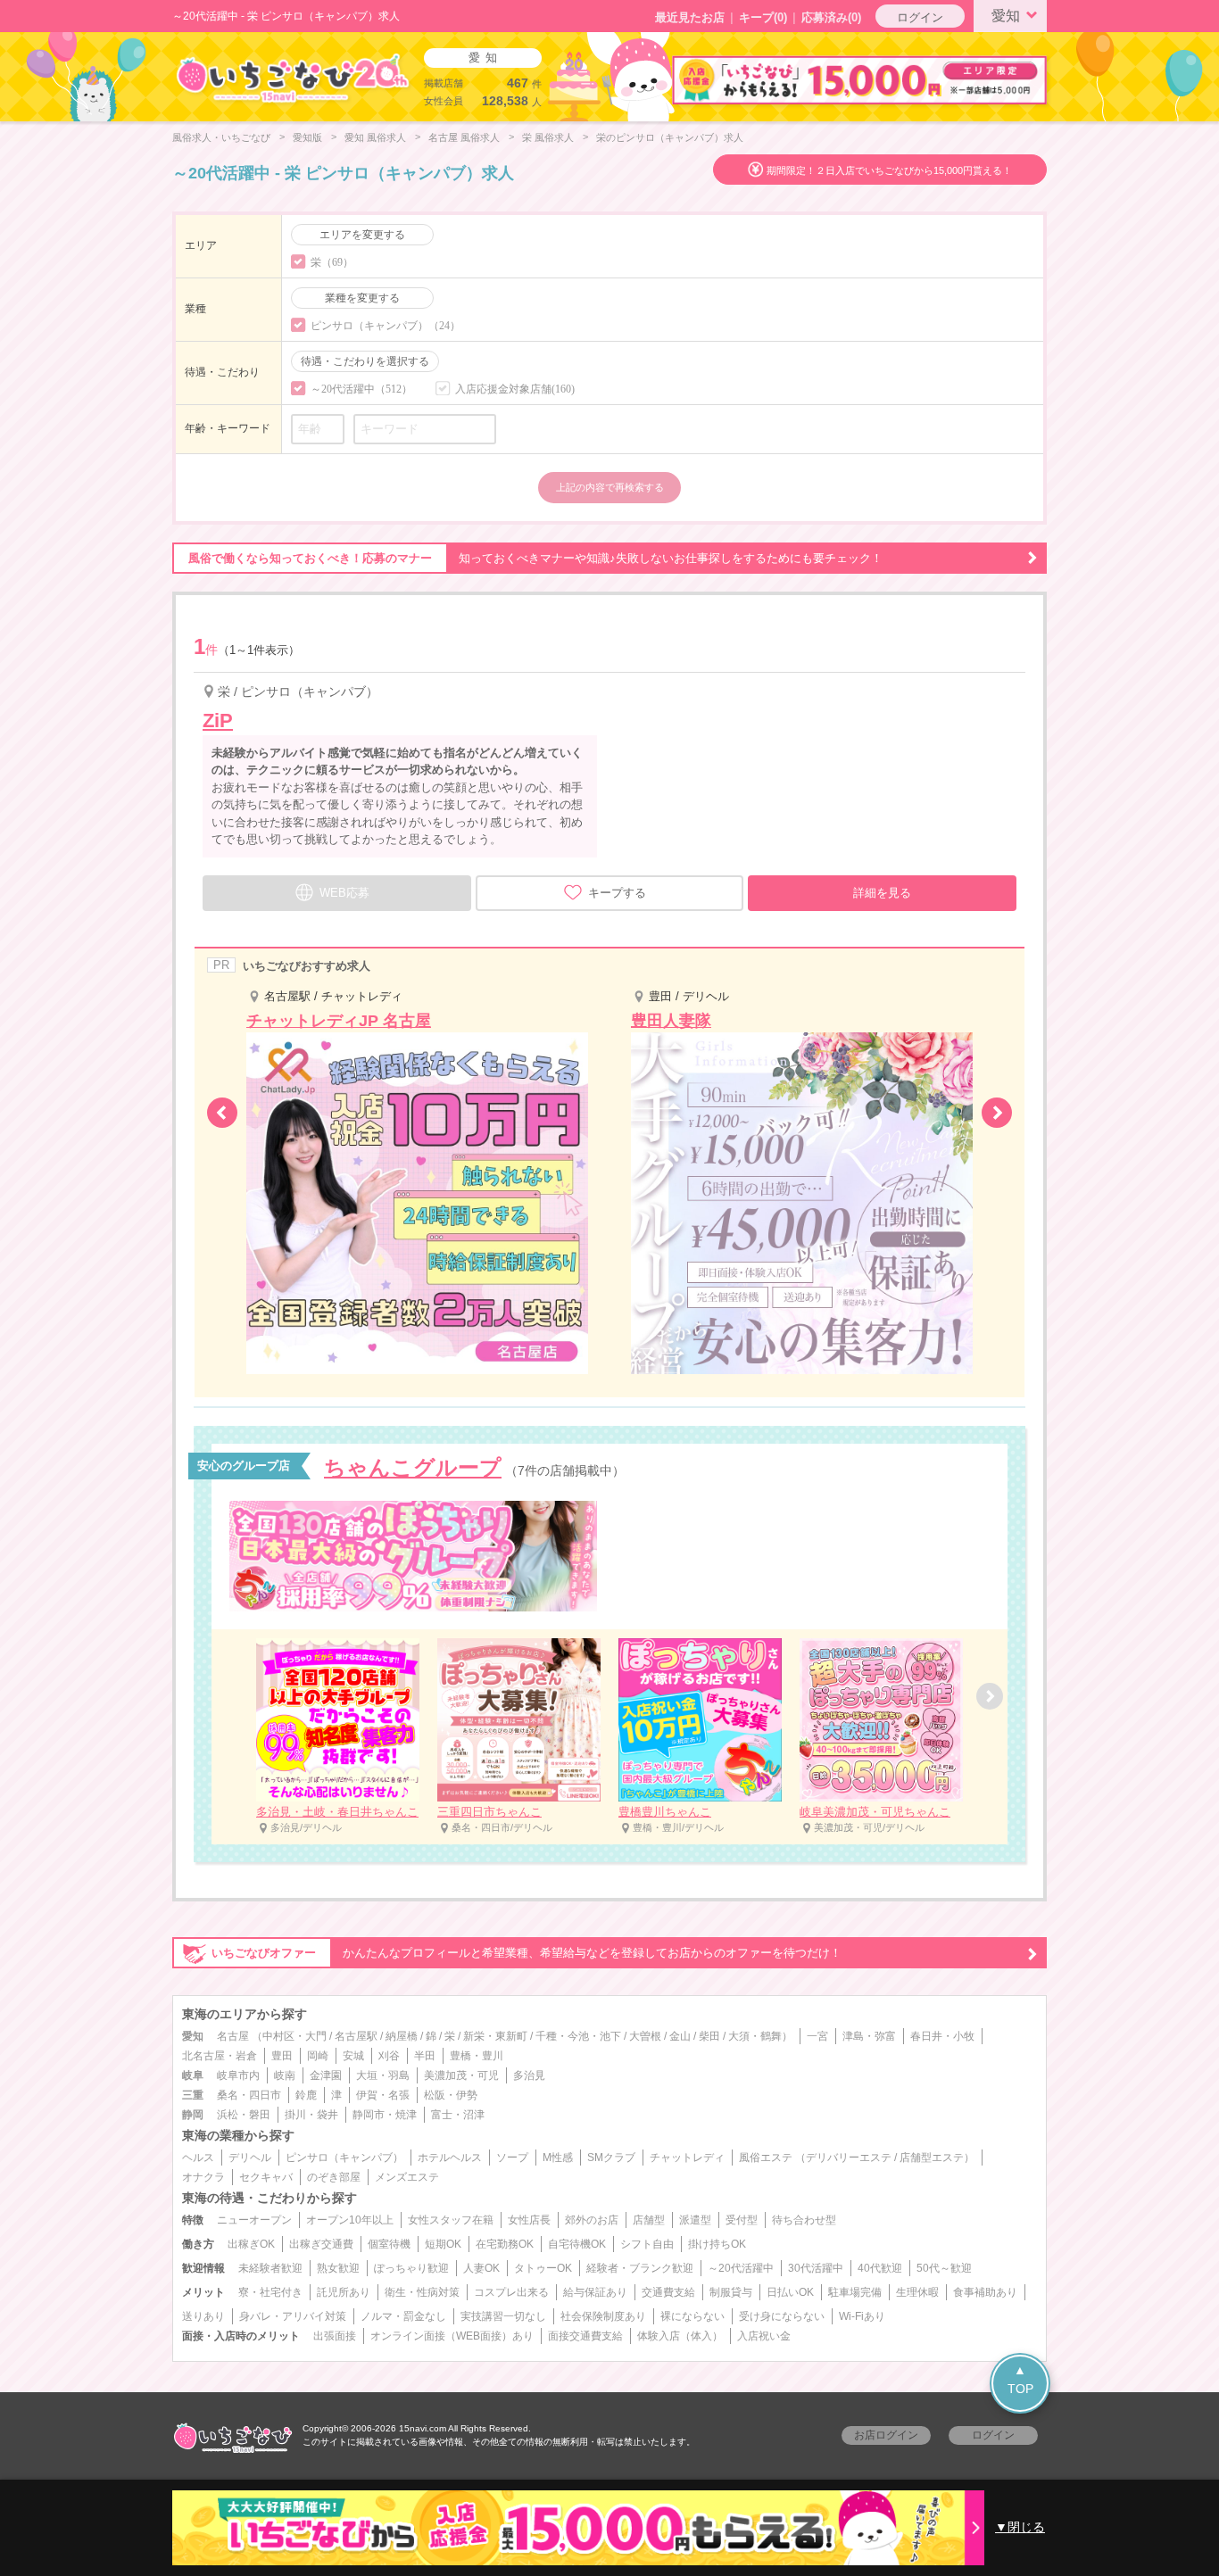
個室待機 (389, 2244)
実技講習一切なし (503, 2316)
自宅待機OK (577, 2244)
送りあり (203, 2316)
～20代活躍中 (741, 2268)
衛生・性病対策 (422, 2292)
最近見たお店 (690, 17)
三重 (193, 2095)
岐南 (285, 2075)
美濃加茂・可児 (461, 2075)
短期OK (443, 2244)
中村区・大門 (294, 2036)
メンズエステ (407, 2177)
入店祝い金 (764, 2336)
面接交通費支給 (585, 2336)
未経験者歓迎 (270, 2268)
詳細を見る (882, 893)
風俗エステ (766, 2158)
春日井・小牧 (942, 2036)
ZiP (218, 721)
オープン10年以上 (350, 2220)
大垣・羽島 (383, 2075)
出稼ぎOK (251, 2244)
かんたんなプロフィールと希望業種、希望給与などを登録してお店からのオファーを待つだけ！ (527, 1953)
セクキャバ (266, 2177)
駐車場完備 (855, 2292)
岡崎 (318, 2056)
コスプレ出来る (511, 2292)
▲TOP (1020, 2379)
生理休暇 (917, 2292)
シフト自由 (647, 2244)
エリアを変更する (362, 235)
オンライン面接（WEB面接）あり (452, 2336)
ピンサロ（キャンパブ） (344, 2158)
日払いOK (790, 2292)
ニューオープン (254, 2220)
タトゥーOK (543, 2268)
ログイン (920, 17)
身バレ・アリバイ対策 (293, 2316)
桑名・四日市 (249, 2095)
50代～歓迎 (944, 2268)
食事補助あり (985, 2292)
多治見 (529, 2075)
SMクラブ (611, 2158)
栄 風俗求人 (548, 137)
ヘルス (198, 2158)
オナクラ (203, 2177)
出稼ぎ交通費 (321, 2244)
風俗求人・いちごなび (221, 137)
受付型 (742, 2220)
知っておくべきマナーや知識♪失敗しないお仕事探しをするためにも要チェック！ (535, 558)
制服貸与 (731, 2292)
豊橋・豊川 (477, 2056)
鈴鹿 (306, 2095)
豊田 (282, 2056)
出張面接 (335, 2336)
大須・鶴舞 (755, 2036)
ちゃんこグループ (413, 1467)
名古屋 (233, 2036)
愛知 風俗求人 (375, 137)
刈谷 (389, 2056)
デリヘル (250, 2158)
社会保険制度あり (603, 2316)
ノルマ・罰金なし (403, 2316)
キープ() (763, 17)
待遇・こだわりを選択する (365, 361)
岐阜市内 (238, 2075)
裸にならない (692, 2316)
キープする (617, 893)
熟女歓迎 (338, 2268)
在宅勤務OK (505, 2244)
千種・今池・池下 (578, 2036)
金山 (680, 2036)
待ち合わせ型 (804, 2220)
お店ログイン (886, 2435)
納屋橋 (402, 2036)
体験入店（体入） (680, 2336)
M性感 (558, 2158)
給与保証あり (595, 2292)
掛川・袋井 (311, 2115)
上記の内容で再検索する (610, 487)
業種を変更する (362, 298)
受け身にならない (782, 2316)
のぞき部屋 (334, 2177)
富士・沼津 (458, 2115)
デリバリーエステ (849, 2158)
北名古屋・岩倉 (220, 2056)
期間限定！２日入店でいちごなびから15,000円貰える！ (889, 170)
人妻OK (481, 2268)
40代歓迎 (880, 2268)
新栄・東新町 (495, 2036)
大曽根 (645, 2036)
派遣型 (695, 2220)
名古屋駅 (356, 2036)
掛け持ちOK (717, 2244)
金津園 (326, 2075)
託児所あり (344, 2292)
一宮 (817, 2036)
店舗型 (649, 2220)
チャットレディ (687, 2158)
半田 (425, 2056)
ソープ (512, 2158)
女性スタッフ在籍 (451, 2220)
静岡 (193, 2115)
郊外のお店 (592, 2220)
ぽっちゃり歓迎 (411, 2268)
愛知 (1006, 16)
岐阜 (193, 2075)
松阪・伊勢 (451, 2095)
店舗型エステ (932, 2158)
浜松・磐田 (244, 2115)
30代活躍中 (816, 2268)
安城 (353, 2056)
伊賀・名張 (383, 2095)
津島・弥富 (869, 2036)
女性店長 (529, 2220)
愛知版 (307, 137)
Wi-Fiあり (862, 2316)
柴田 (709, 2036)
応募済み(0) (831, 17)
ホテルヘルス (450, 2158)
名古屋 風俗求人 (464, 137)
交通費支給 (668, 2292)
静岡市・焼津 (385, 2115)
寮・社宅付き (270, 2292)
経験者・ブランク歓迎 (640, 2268)
